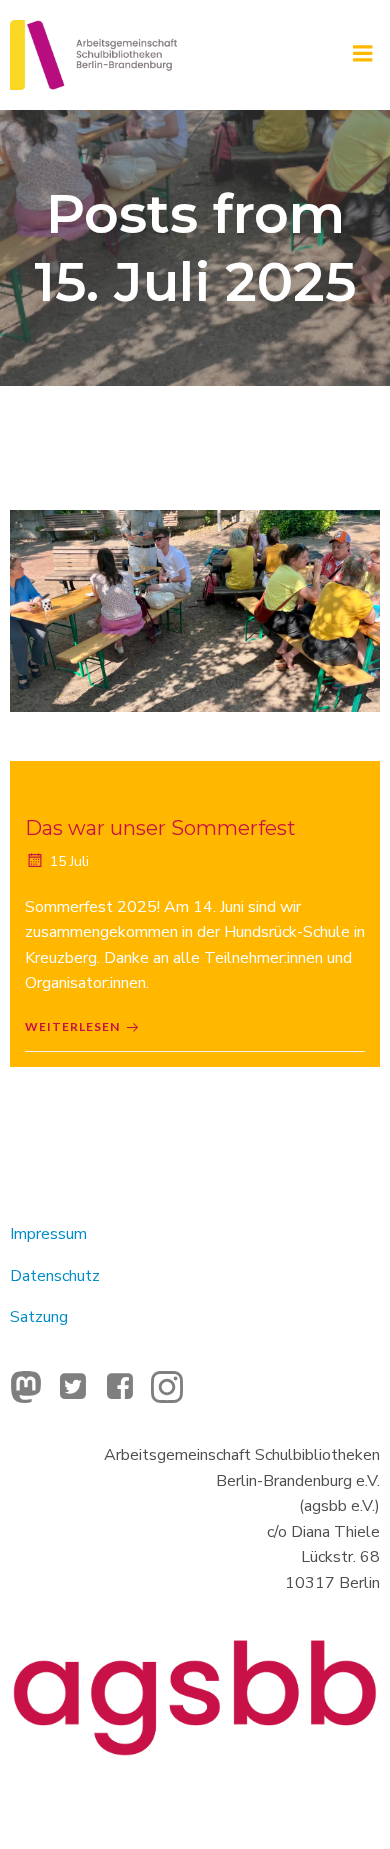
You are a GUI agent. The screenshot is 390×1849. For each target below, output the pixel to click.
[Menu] (363, 54)
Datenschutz (55, 1276)
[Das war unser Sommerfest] (195, 610)
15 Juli (69, 861)
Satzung (39, 1317)
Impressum (48, 1234)
